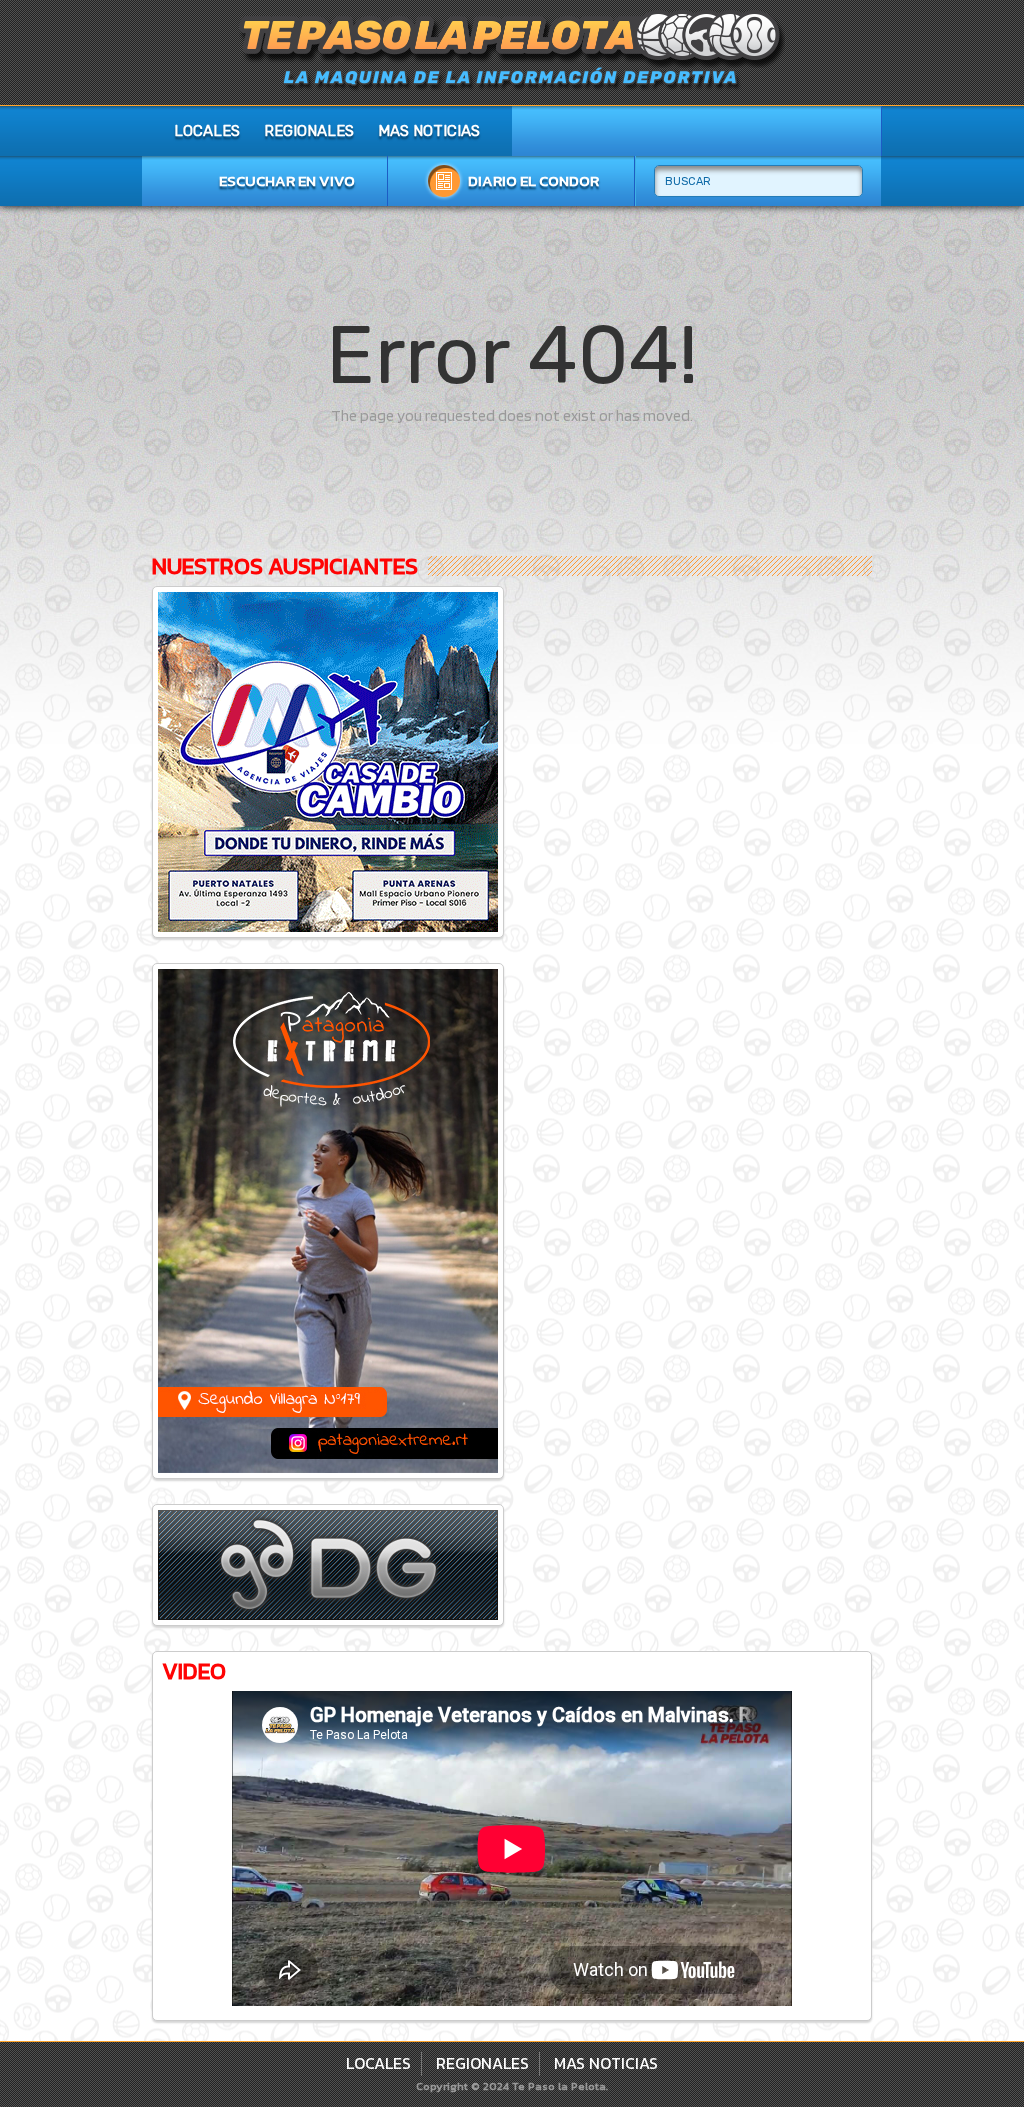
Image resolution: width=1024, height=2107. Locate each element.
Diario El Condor (533, 180)
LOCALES (207, 131)
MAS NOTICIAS (429, 131)
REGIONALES (309, 131)
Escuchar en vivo (287, 180)
